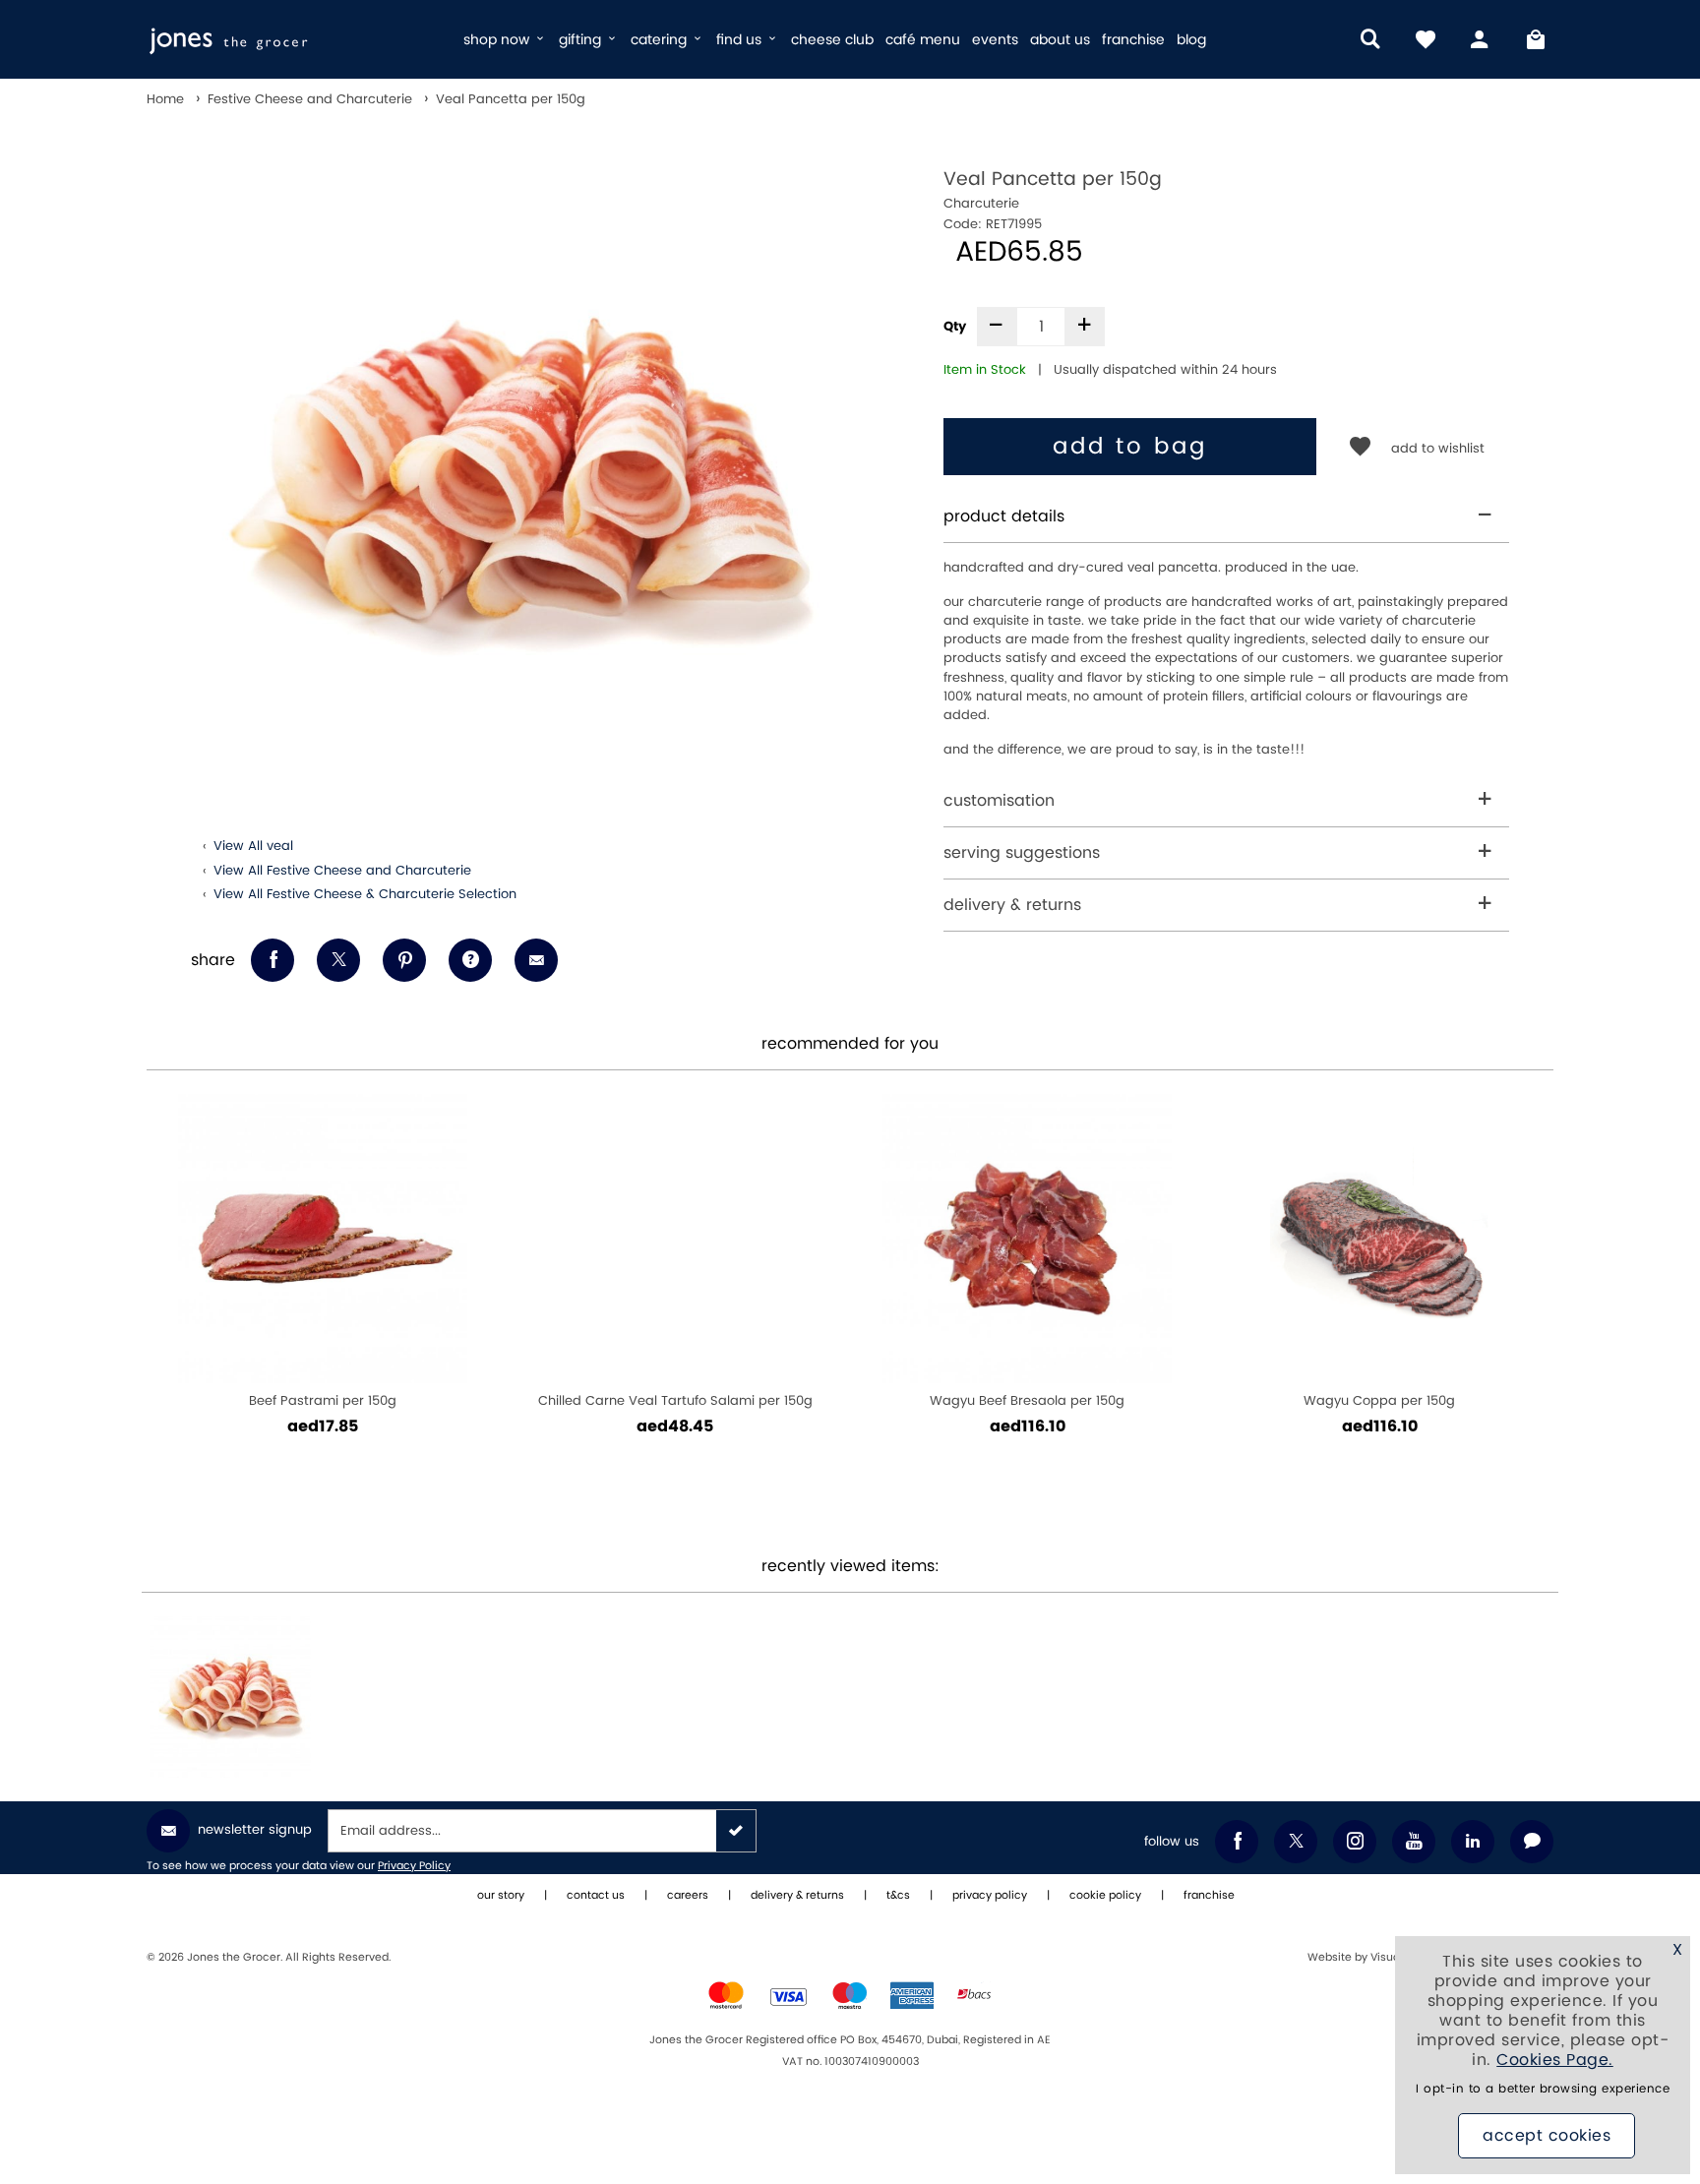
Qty (955, 327)
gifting (582, 40)
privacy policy (990, 1896)
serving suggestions (1022, 853)
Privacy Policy (414, 1866)
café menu (923, 40)
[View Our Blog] (1532, 1842)
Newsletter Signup (255, 1830)
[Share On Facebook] (273, 960)
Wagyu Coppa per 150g (1379, 1401)
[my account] (1481, 39)
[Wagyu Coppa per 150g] (1379, 1239)
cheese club (832, 40)
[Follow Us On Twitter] (1296, 1842)
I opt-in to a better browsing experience (1543, 2089)
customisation (999, 801)
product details (1004, 516)
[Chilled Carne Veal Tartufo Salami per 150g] (675, 1239)
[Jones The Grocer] (297, 39)
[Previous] (171, 1297)
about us (1060, 40)
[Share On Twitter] (338, 960)
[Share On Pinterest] (404, 960)
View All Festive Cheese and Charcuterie (342, 871)
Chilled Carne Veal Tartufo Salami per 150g (675, 1401)
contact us (596, 1896)
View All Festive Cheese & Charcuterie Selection (365, 894)
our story (501, 1896)
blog (1191, 40)
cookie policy (1105, 1896)
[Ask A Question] (470, 960)
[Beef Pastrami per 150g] (323, 1239)
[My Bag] (1536, 39)
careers (688, 1896)
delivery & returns (1012, 905)
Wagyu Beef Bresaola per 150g (1027, 1401)
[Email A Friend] (536, 960)
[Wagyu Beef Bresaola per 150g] (1027, 1239)
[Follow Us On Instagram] (1355, 1842)
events (995, 40)
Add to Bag (1130, 447)
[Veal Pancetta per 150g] (230, 1697)
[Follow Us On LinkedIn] (1473, 1842)
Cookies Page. (1555, 2060)
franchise (1133, 40)
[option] (518, 480)
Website (1331, 1958)
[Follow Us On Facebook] (1237, 1842)
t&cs (898, 1896)
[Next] (1529, 1297)
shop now (498, 40)
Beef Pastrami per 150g (323, 1401)
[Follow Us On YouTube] (1414, 1842)
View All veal (253, 846)
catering (661, 40)
